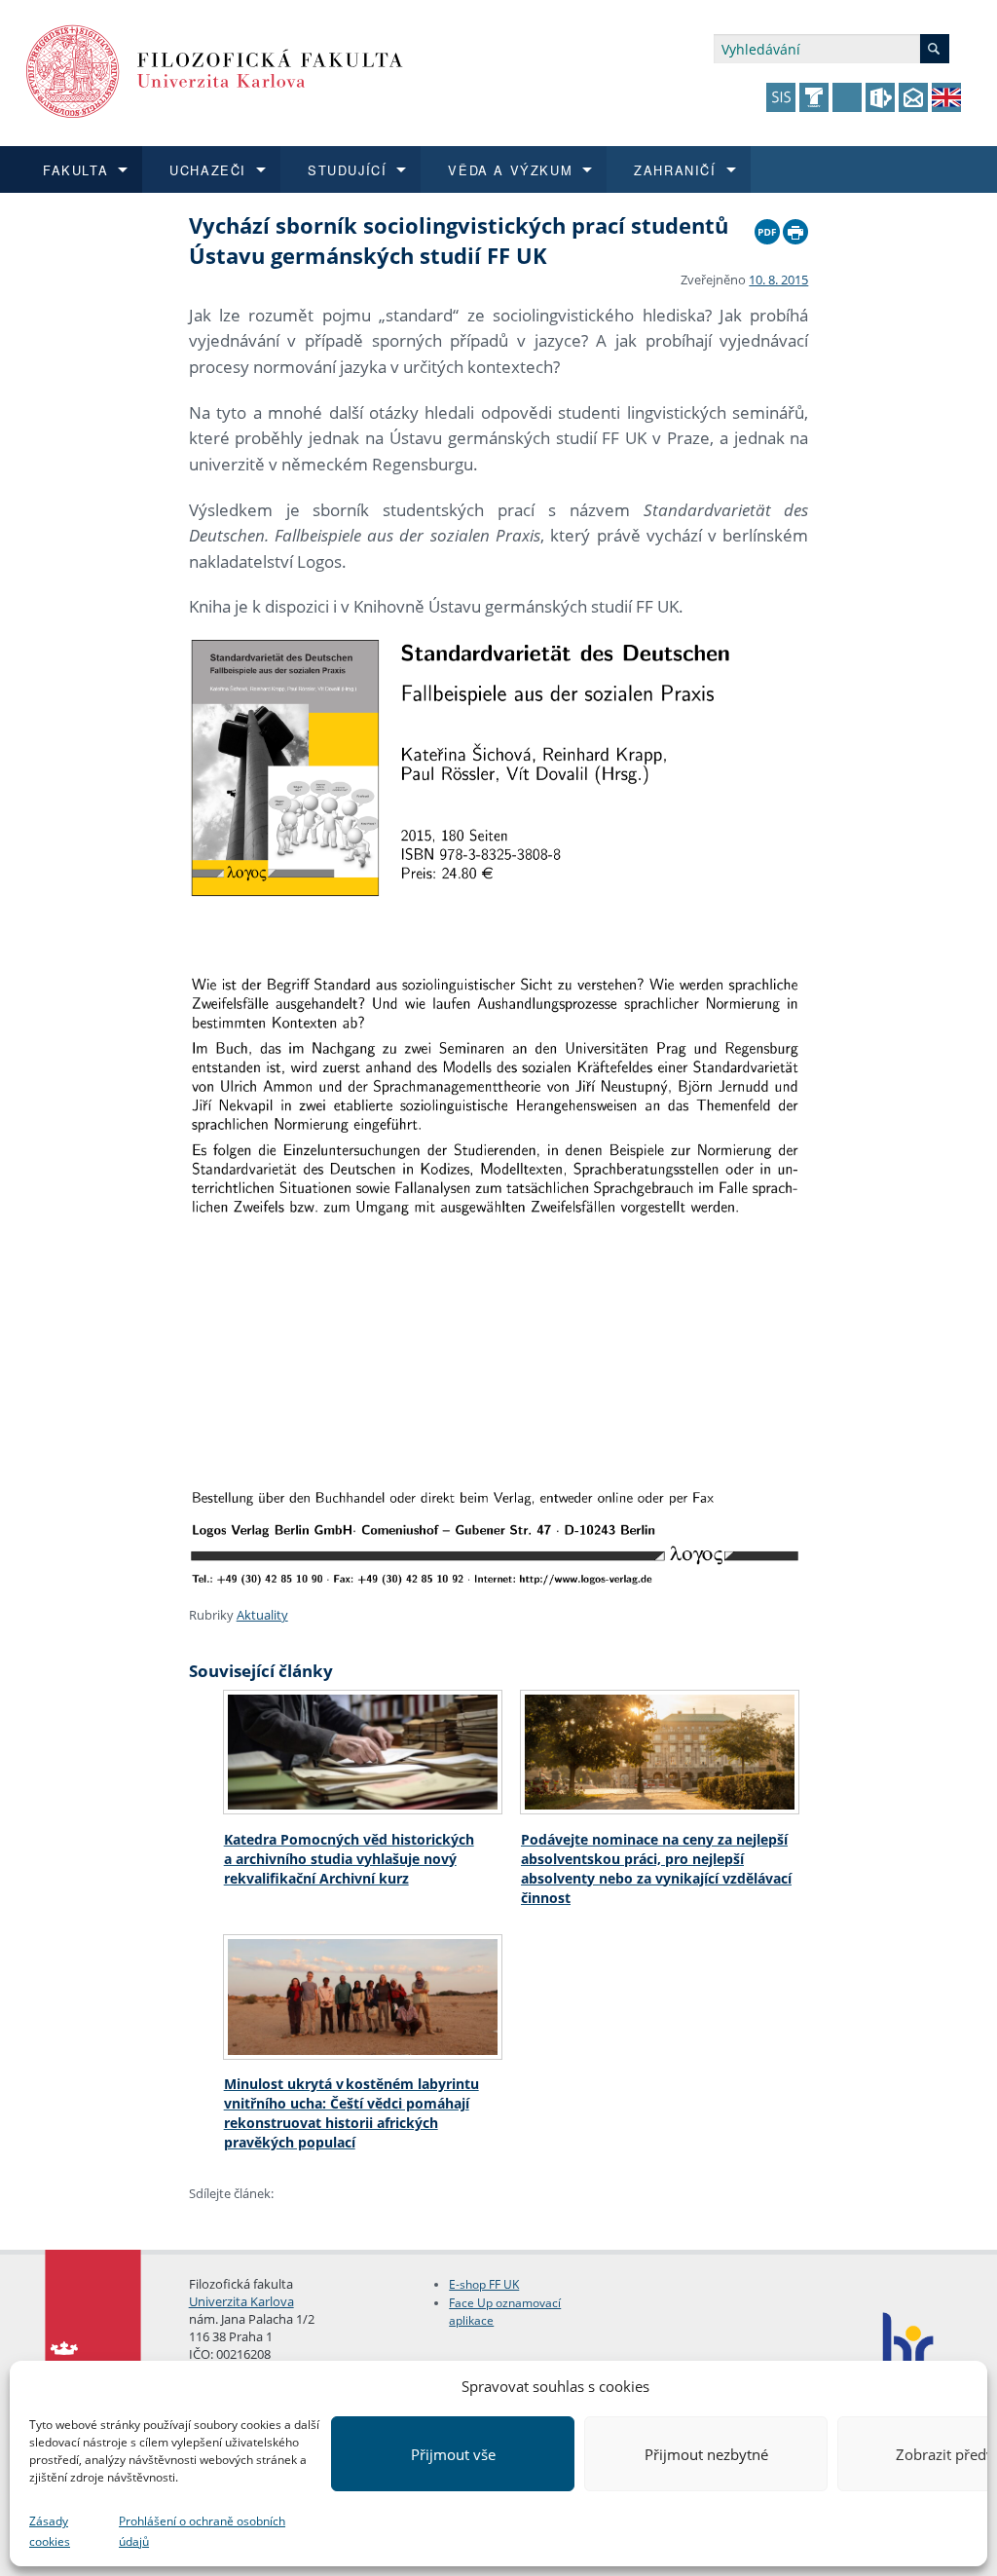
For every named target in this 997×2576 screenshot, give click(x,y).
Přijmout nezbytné (706, 2454)
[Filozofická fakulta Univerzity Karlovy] (215, 70)
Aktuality (262, 1615)
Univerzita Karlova (241, 2301)
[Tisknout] (795, 227)
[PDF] (767, 227)
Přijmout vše (453, 2454)
